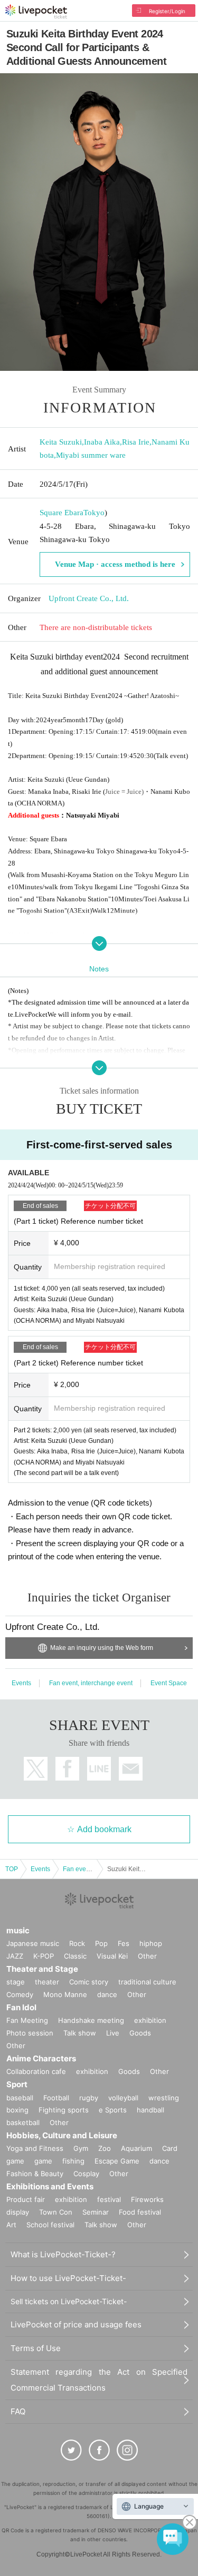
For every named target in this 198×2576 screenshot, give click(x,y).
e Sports (113, 2110)
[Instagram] (127, 2450)
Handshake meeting (91, 2020)
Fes (124, 1943)
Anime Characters (41, 2058)
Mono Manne (65, 1994)
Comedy (20, 1994)
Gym (81, 2148)
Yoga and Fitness (35, 2148)
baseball (20, 2098)
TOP (12, 1869)
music (18, 1930)
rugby (89, 2098)
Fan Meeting (27, 2020)
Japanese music (33, 1943)
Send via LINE (99, 1769)
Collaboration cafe (36, 2071)
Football (56, 2098)
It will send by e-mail (131, 1769)
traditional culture (147, 1982)
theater (47, 1982)
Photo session (30, 2033)
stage (16, 1982)
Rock (77, 1943)
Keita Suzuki (61, 442)
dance (107, 1994)
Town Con (56, 2212)
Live (113, 2033)
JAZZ (15, 1956)
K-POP (44, 1956)
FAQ (18, 2411)
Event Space (169, 1683)
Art (11, 2225)
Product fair (26, 2199)
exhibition (150, 2020)
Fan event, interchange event (91, 1683)
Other (147, 1956)
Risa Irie (136, 442)
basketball (23, 2122)
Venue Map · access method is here (115, 564)
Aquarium (136, 2148)
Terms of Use (36, 2348)
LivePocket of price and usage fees (76, 2324)
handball (150, 2110)
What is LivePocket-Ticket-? (63, 2254)
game (43, 2161)
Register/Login (167, 11)
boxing (17, 2110)
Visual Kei (112, 1956)
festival (109, 2199)
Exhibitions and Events (50, 2186)
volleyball (123, 2098)
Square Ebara (62, 513)
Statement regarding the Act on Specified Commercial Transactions (99, 2380)
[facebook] (99, 2450)
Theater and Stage (42, 1969)
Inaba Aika (102, 442)
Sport (17, 2084)
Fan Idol (21, 2007)
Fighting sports (64, 2110)
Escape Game (117, 2161)
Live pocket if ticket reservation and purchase (36, 12)
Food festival (140, 2212)
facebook (67, 1769)
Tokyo (94, 513)
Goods (140, 2033)
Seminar (96, 2212)
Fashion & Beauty (35, 2174)
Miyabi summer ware (91, 455)
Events (21, 1683)
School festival (50, 2225)
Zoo (105, 2148)
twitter (36, 1769)
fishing (73, 2161)
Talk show (80, 2033)
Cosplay (86, 2174)
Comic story (89, 1982)
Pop (101, 1943)
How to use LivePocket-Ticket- (68, 2278)
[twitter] (71, 2450)
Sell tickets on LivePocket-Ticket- (69, 2301)
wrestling (164, 2098)
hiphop (151, 1943)
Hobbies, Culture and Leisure (62, 2135)
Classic (75, 1956)
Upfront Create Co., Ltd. (89, 598)
